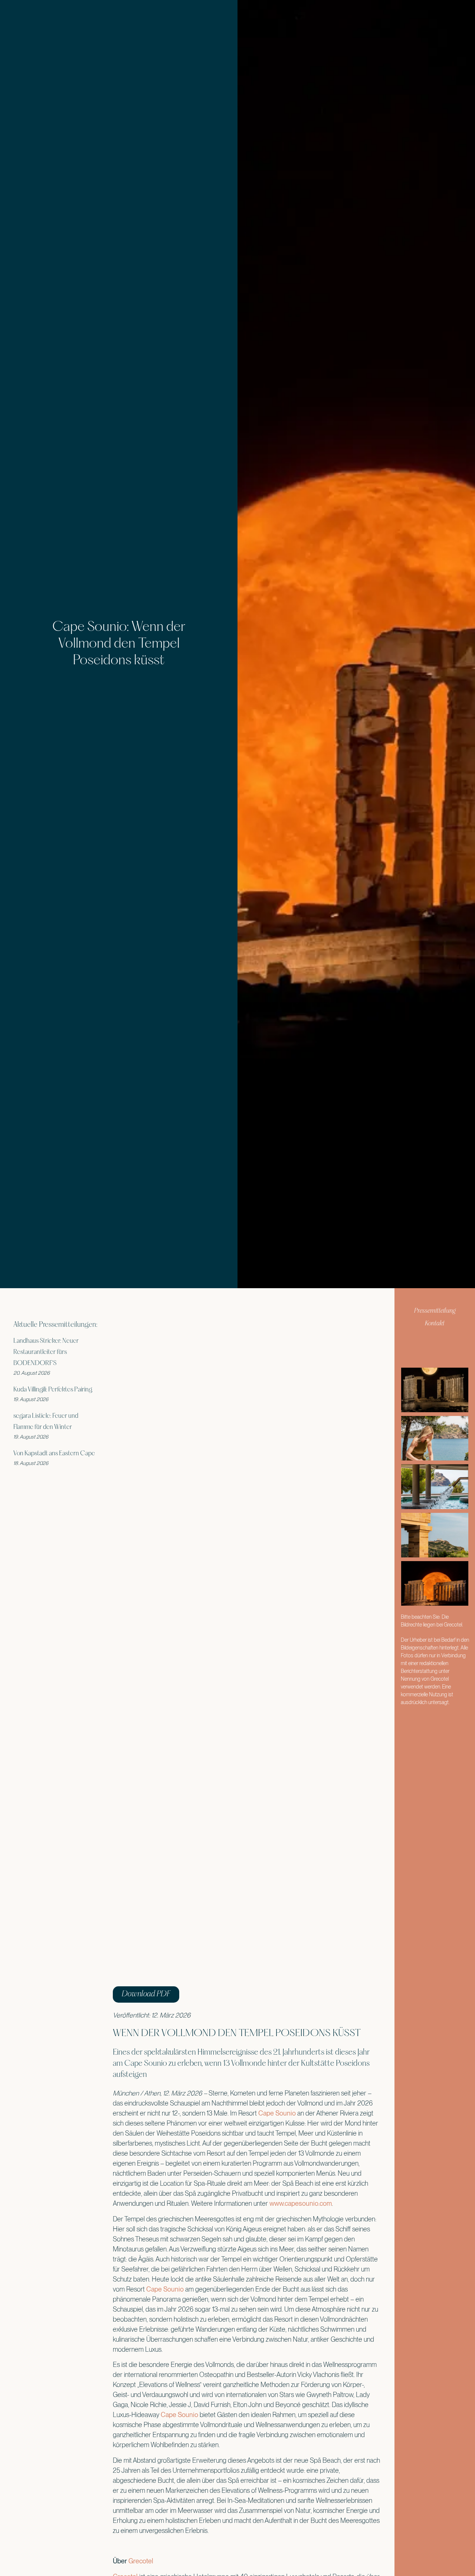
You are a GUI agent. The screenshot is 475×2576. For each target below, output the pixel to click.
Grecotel (141, 2561)
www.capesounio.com (301, 2203)
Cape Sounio (277, 2113)
